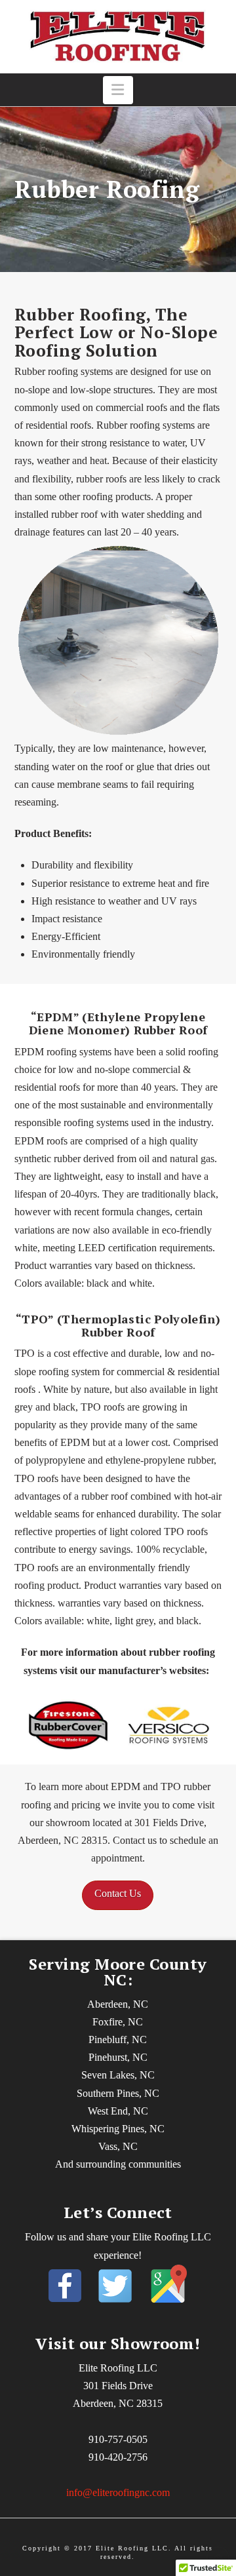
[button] (118, 90)
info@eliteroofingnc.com (118, 2492)
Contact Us (118, 1893)
